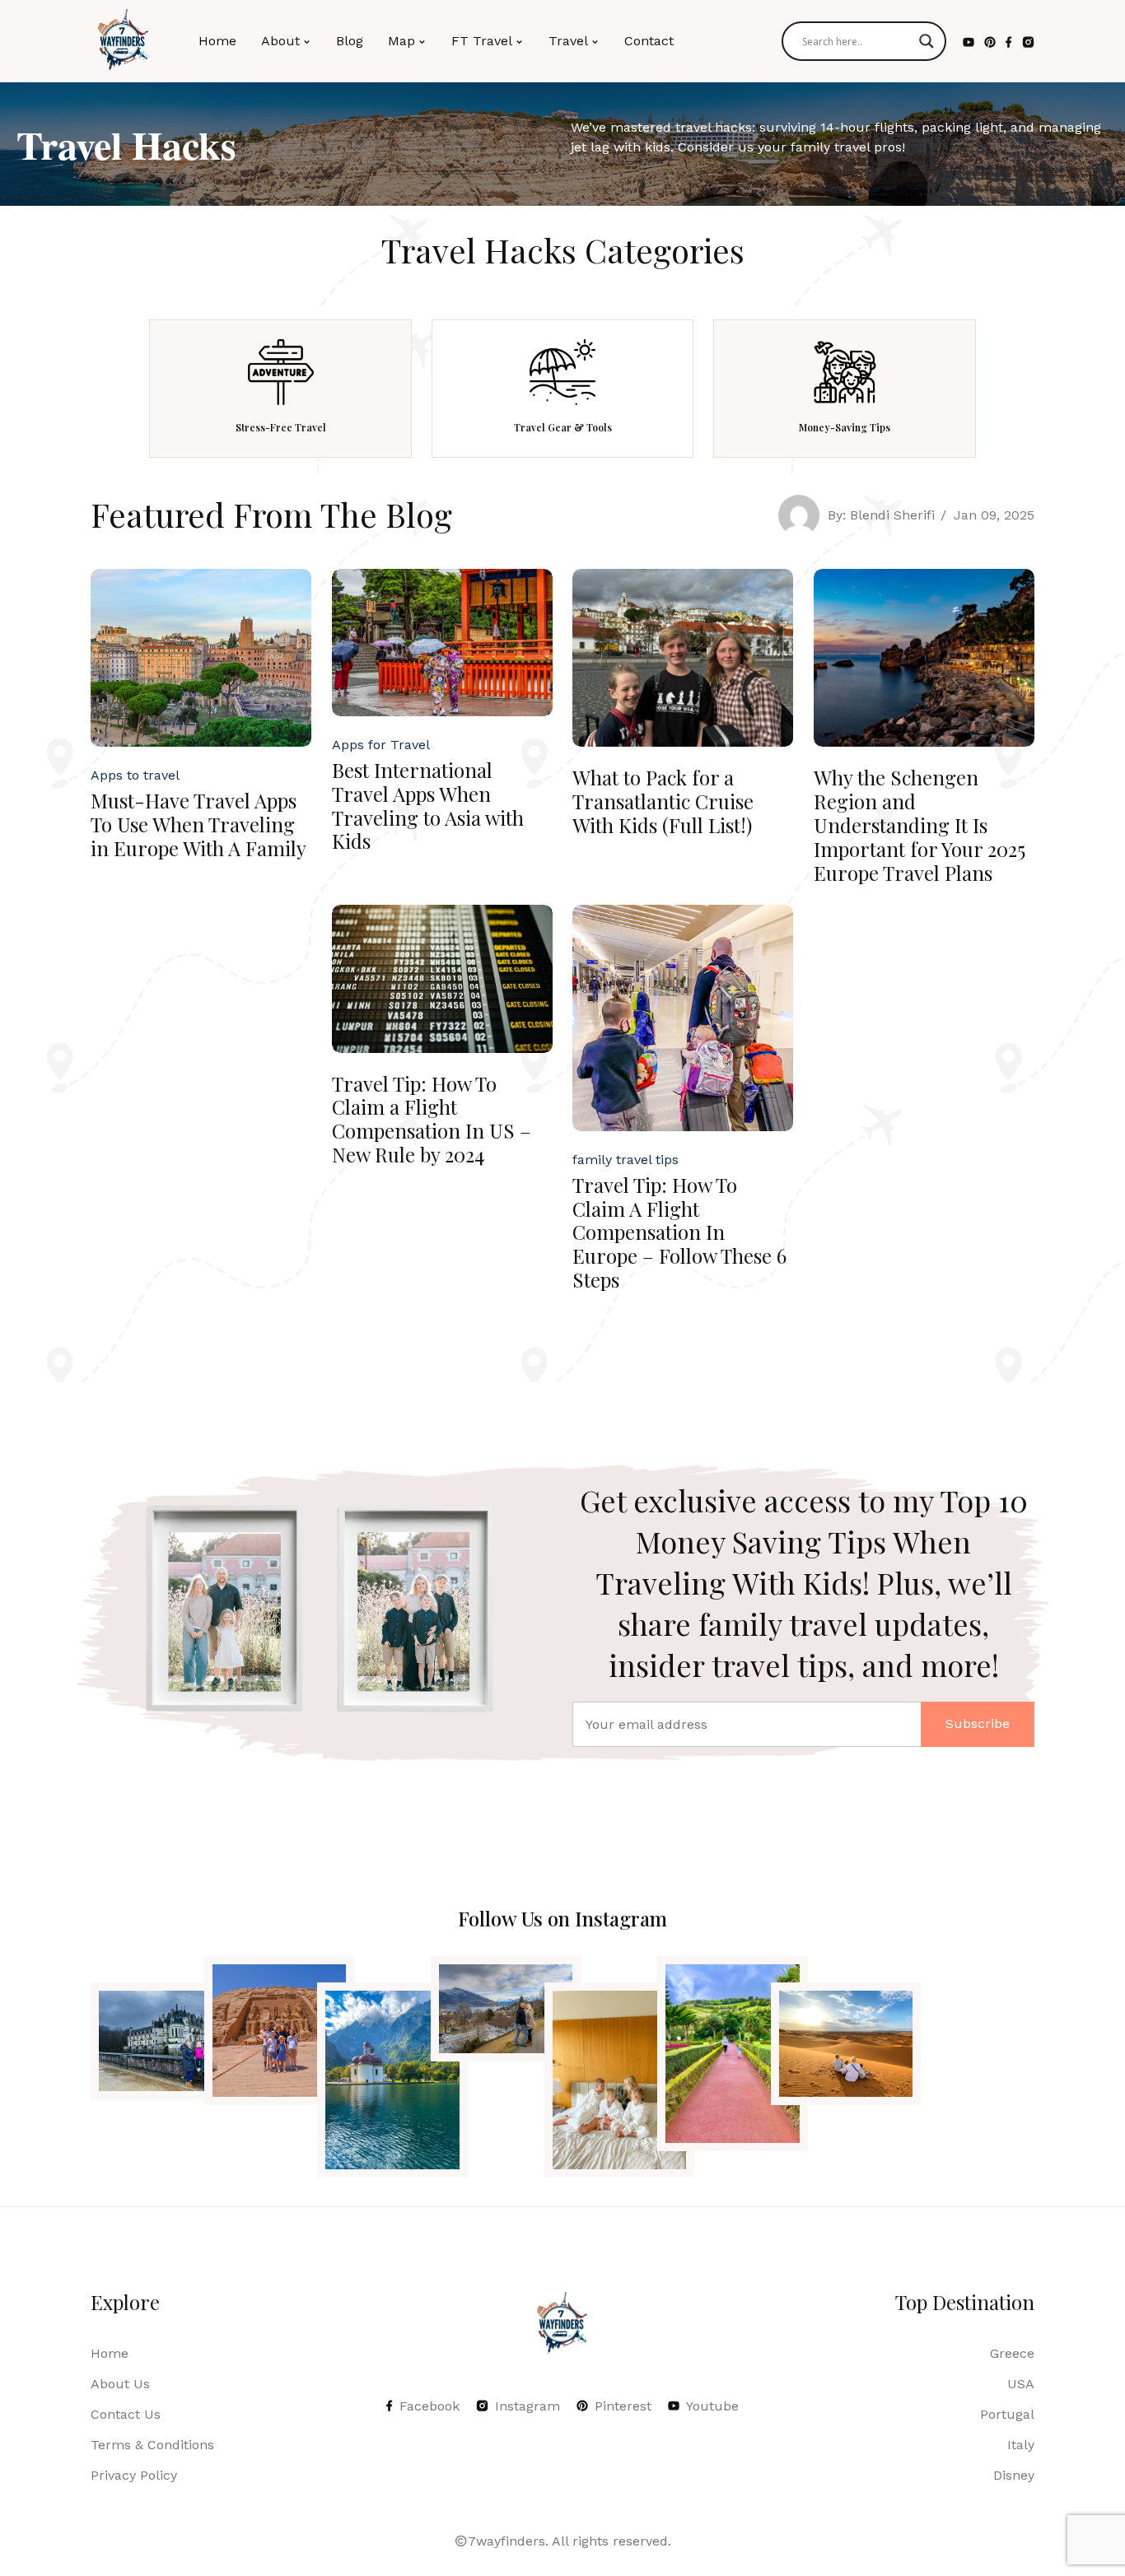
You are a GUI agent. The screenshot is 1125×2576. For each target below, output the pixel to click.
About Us (120, 2384)
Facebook (429, 2406)
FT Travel (482, 41)
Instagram (527, 2406)
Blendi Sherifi (892, 515)
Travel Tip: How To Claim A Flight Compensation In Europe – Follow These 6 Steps (679, 1232)
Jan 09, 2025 (994, 515)
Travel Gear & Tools (563, 427)
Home (217, 41)
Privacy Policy (134, 2475)
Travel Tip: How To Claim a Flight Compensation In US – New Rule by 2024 (432, 1119)
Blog (350, 41)
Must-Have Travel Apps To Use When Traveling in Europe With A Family (198, 824)
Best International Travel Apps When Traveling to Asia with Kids (428, 805)
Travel (568, 41)
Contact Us (126, 2414)
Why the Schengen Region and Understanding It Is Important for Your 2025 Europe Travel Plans (920, 825)
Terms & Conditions (152, 2445)
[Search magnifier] (927, 41)
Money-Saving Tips (845, 427)
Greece (1012, 2353)
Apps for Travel (381, 745)
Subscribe (978, 1724)
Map (401, 41)
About (280, 41)
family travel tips (626, 1160)
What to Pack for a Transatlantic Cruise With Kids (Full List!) (663, 801)
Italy (1021, 2445)
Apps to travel (135, 775)
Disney (1014, 2475)
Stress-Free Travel (281, 427)
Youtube (712, 2406)
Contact (649, 41)
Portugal (1007, 2414)
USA (1021, 2384)
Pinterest (623, 2406)
